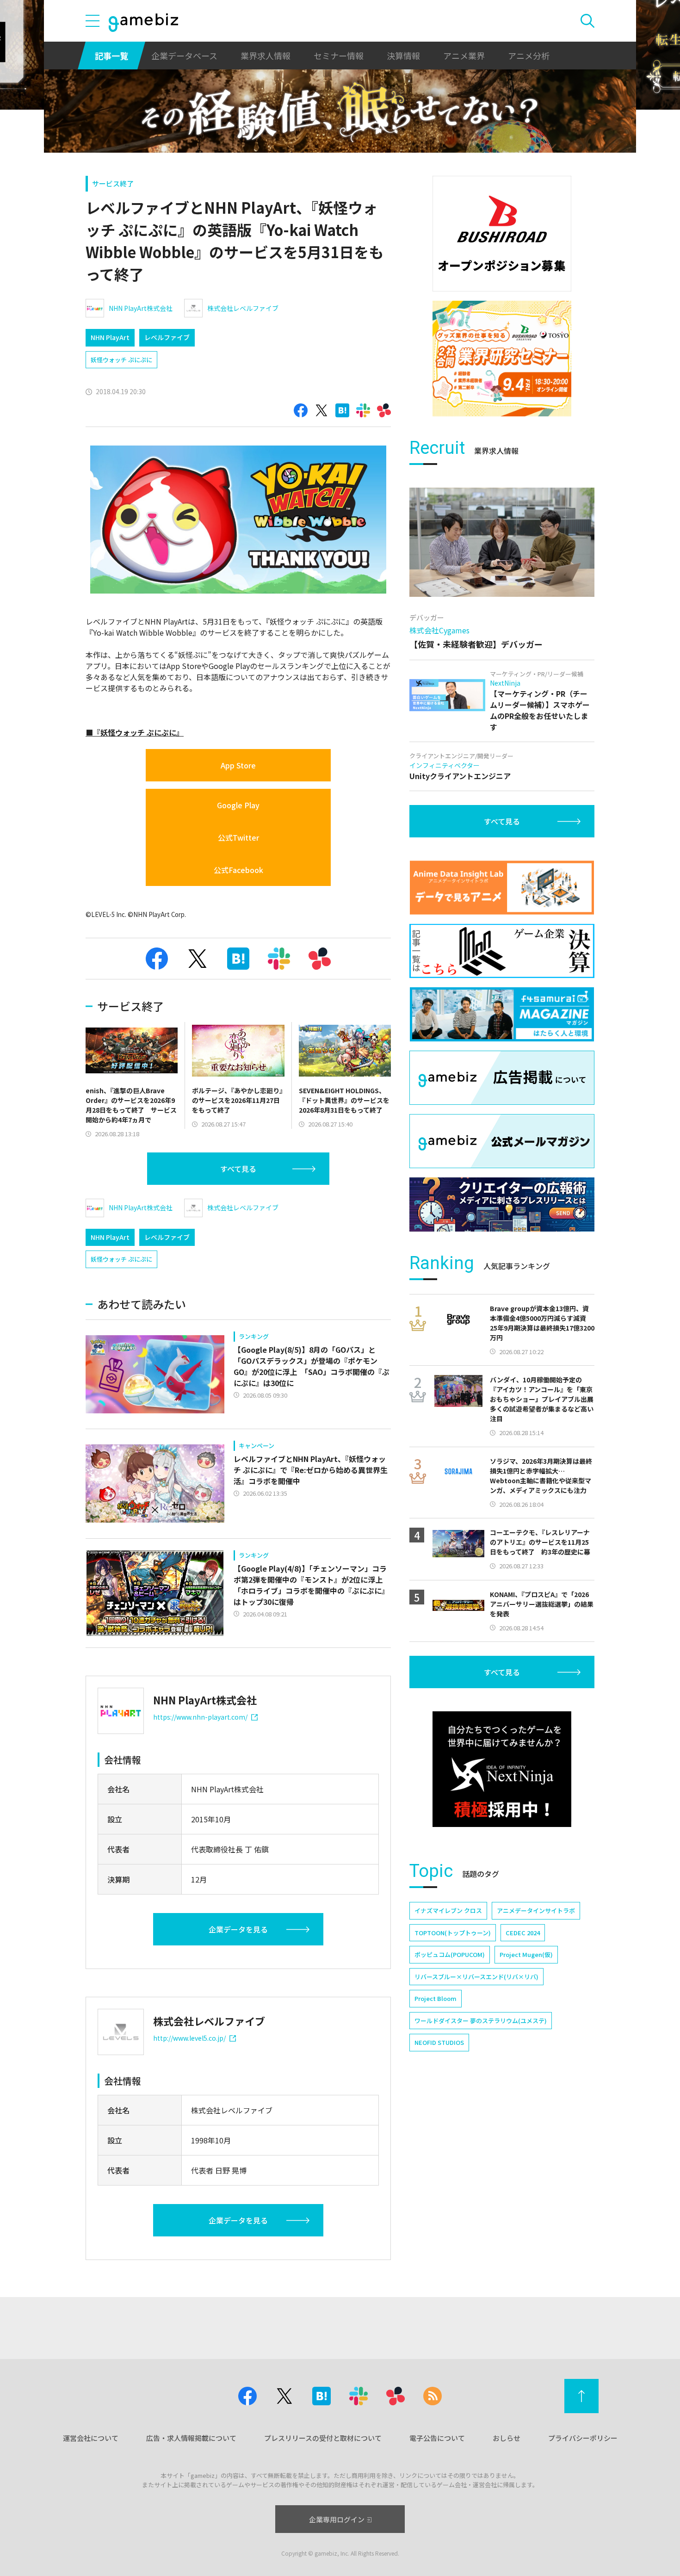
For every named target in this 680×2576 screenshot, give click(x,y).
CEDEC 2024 (523, 1933)
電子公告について (437, 2438)
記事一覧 (111, 56)
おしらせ (507, 2438)
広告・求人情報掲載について (191, 2438)
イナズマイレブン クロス (448, 1910)
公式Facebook (238, 870)
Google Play (238, 805)
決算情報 (403, 56)
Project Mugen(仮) (526, 1954)
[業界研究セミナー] (502, 359)
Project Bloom (436, 1998)
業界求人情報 (266, 56)
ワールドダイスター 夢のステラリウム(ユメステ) (481, 2021)
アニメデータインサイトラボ (536, 1910)
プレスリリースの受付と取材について (323, 2438)
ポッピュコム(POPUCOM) (450, 1954)
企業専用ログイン (337, 2519)
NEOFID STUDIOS (439, 2042)
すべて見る (238, 1169)
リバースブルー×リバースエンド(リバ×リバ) (476, 1977)
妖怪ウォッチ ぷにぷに (121, 360)
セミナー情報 (339, 56)
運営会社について (91, 2438)
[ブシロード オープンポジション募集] (502, 234)
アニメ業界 (464, 56)
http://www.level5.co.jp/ (189, 2038)
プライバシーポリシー (583, 2438)
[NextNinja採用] (502, 1769)
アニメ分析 (529, 56)
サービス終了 (113, 183)
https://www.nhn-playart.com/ (200, 1717)
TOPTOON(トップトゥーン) (453, 1933)
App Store (238, 765)
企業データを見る (238, 1929)
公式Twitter (238, 837)
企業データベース (184, 56)
